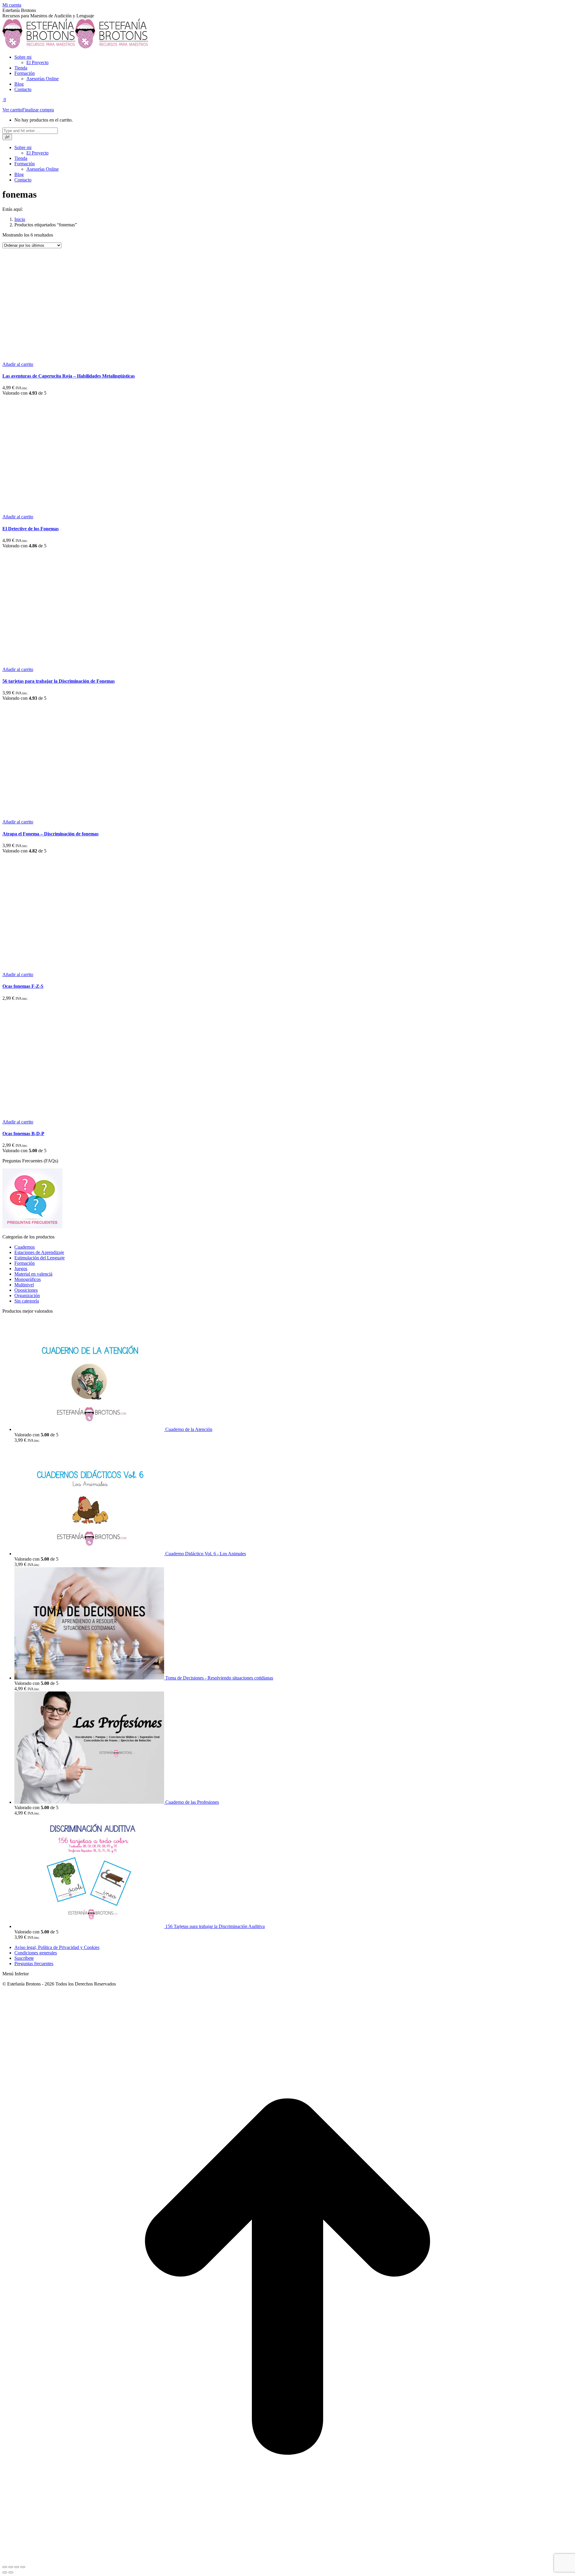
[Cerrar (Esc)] (5, 2567)
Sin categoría (27, 1301)
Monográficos (28, 1279)
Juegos (21, 1269)
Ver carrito (12, 110)
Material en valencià (33, 1274)
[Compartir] (11, 2567)
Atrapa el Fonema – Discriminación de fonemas (50, 834)
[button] (18, 364)
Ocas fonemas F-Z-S (23, 986)
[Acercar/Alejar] (23, 2567)
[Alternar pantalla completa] (17, 2567)
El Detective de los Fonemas (31, 529)
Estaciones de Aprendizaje (39, 1252)
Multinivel (24, 1285)
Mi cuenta (12, 5)
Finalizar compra (38, 110)
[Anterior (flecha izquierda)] (5, 2572)
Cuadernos (25, 1247)
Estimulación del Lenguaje (40, 1258)
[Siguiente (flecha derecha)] (11, 2572)
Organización (27, 1295)
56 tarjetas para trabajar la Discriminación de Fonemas (59, 681)
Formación (25, 1263)
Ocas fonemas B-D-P (23, 1133)
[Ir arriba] (287, 2560)
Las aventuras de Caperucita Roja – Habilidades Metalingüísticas (69, 376)
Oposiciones (26, 1290)
